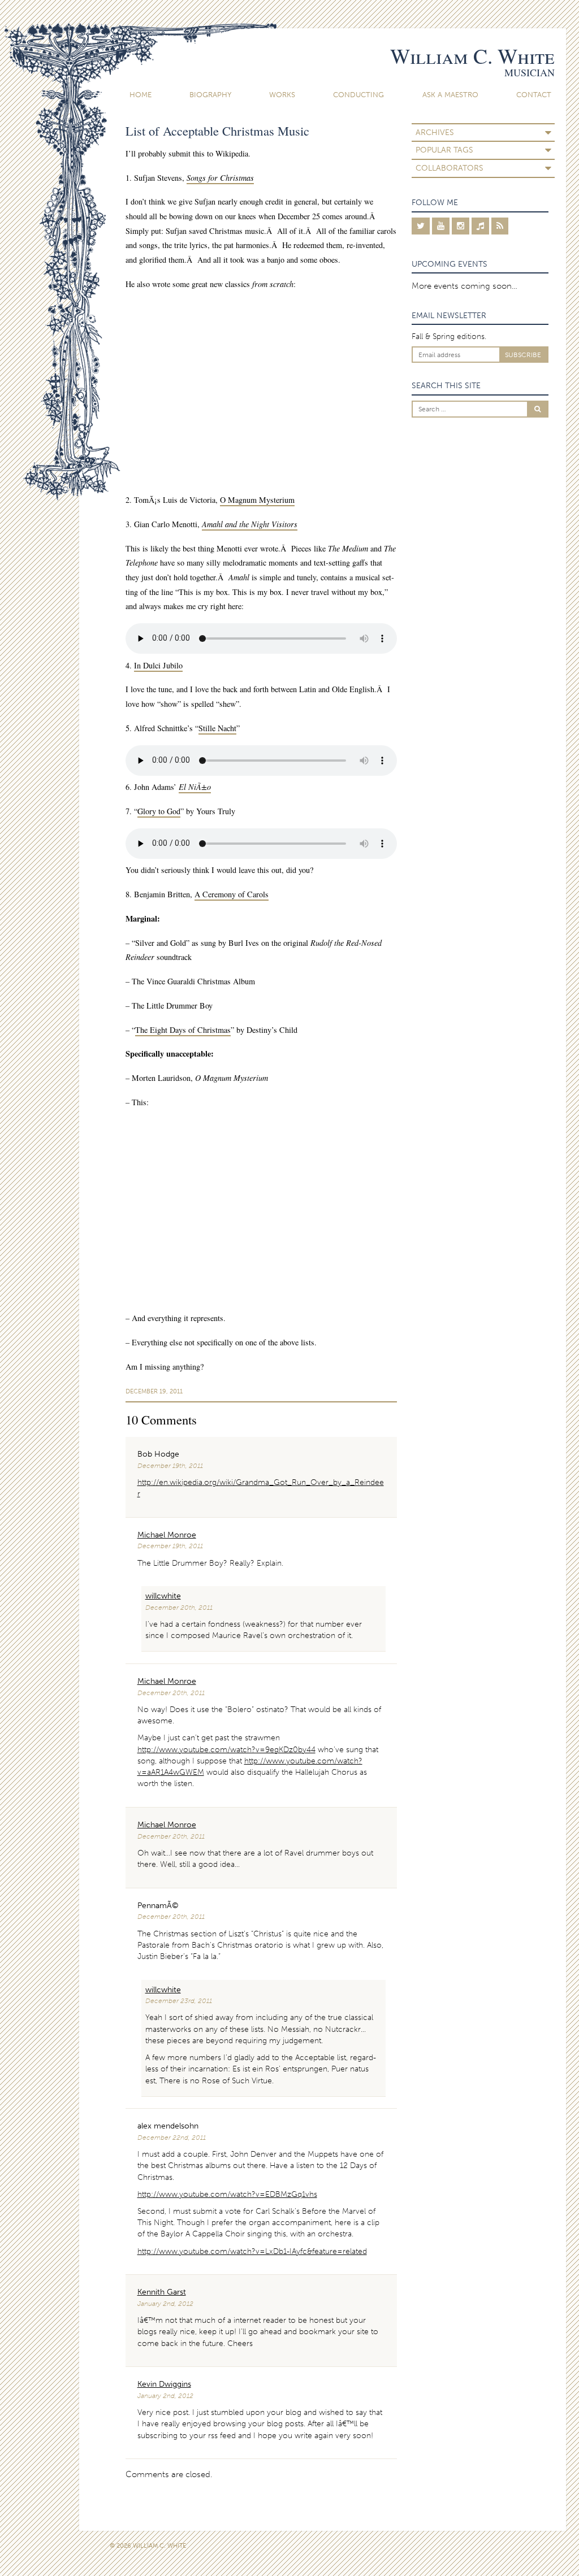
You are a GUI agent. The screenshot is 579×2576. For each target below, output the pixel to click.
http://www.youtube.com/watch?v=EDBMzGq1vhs (227, 2194)
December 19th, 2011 (170, 1466)
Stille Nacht (217, 728)
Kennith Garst (162, 2292)
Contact (534, 95)
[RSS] (500, 226)
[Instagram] (461, 226)
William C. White (472, 56)
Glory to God (159, 811)
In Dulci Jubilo (158, 665)
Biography (210, 95)
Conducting (358, 95)
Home (141, 95)
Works (282, 95)
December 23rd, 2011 (179, 2001)
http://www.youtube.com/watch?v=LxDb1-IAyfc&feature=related (252, 2251)
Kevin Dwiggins (164, 2384)
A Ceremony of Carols (232, 894)
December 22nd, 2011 (172, 2138)
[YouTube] (441, 226)
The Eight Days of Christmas (183, 1030)
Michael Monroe (167, 1535)
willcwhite (163, 1596)
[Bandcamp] (480, 226)
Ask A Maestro (450, 95)
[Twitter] (421, 226)
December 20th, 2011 (179, 1608)
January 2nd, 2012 (165, 2304)
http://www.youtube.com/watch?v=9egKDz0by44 (226, 1750)
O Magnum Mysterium (257, 500)
